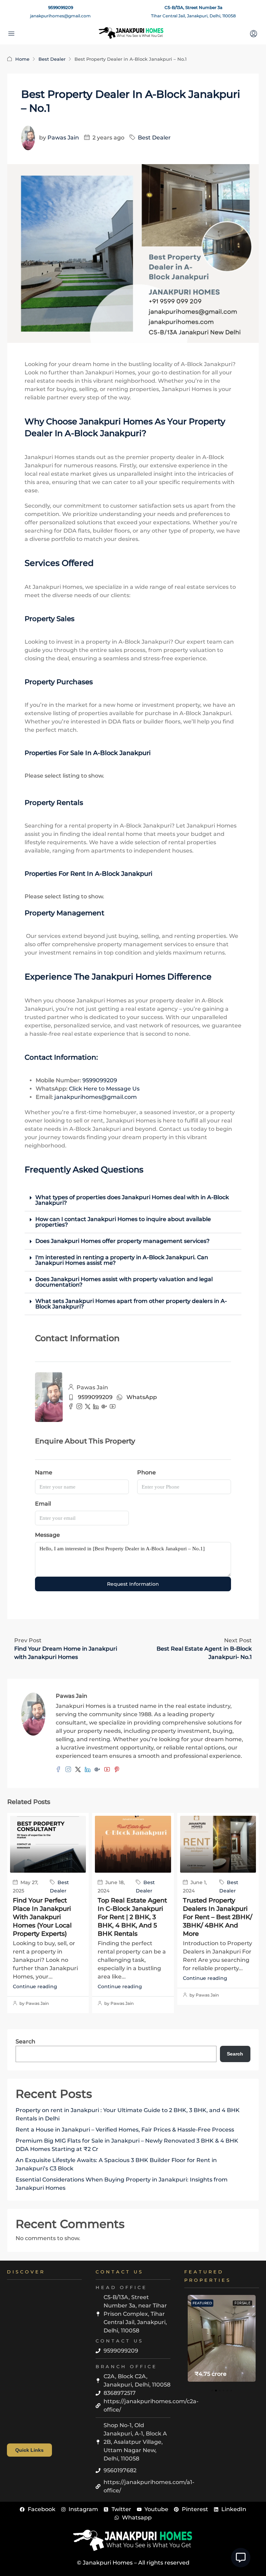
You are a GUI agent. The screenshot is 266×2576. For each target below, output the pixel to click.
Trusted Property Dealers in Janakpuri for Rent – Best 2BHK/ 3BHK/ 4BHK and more (218, 1917)
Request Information (133, 1584)
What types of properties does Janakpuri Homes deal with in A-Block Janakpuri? (132, 1200)
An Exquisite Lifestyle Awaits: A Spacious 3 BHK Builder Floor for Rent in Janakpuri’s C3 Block (116, 2164)
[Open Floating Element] (241, 2558)
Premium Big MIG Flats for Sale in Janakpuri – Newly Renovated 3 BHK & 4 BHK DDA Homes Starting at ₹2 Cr (127, 2145)
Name (44, 1472)
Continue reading (35, 1986)
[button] (133, 1200)
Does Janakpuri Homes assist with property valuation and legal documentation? (124, 1282)
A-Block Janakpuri (103, 433)
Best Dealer (52, 59)
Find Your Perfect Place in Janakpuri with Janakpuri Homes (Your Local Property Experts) (42, 1917)
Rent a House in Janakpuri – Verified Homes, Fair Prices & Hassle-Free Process (125, 2130)
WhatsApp (142, 1397)
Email (43, 1504)
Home (22, 59)
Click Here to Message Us (104, 1089)
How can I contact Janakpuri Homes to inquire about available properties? (123, 1222)
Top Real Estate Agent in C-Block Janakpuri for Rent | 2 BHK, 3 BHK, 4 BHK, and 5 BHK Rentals (132, 1917)
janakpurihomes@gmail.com (60, 16)
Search (25, 2041)
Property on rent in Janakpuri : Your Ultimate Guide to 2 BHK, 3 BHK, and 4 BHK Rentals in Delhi (128, 2114)
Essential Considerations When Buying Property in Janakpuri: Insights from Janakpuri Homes (122, 2184)
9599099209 (61, 7)
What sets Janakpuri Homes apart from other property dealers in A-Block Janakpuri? (131, 1304)
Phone (147, 1472)
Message (47, 1535)
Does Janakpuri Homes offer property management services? (122, 1241)
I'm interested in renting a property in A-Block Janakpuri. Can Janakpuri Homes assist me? (122, 1260)
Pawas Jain (63, 138)
